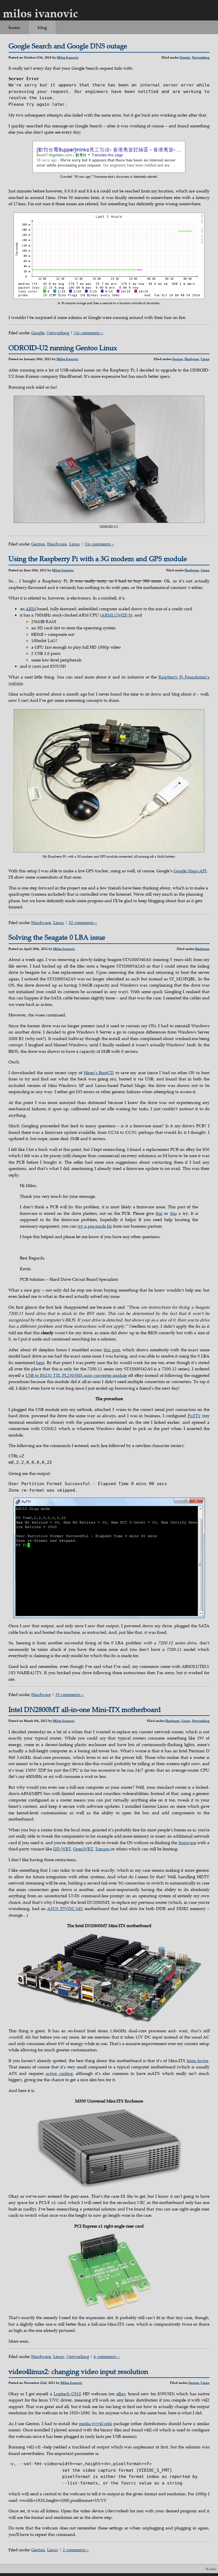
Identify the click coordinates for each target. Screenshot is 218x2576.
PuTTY (194, 1415)
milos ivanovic (40, 13)
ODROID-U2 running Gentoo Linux (63, 348)
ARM (31, 609)
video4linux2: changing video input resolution (78, 2371)
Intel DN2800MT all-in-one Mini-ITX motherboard (85, 1709)
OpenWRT (83, 1849)
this (159, 1213)
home (14, 27)
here (40, 1362)
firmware (187, 1842)
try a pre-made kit (95, 1226)
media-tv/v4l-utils (96, 2423)
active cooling (59, 2073)
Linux (205, 359)
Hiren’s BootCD (99, 1072)
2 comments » (76, 2550)
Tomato (103, 1849)
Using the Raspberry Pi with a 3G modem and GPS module (98, 559)
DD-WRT (62, 1849)
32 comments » (83, 922)
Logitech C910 (67, 2394)
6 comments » (107, 2356)
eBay (121, 2394)
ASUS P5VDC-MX (65, 1908)
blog (42, 27)
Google (185, 57)
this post (112, 1350)
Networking (201, 57)
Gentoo (177, 359)
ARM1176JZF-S (116, 615)
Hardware (192, 359)
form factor (198, 2060)
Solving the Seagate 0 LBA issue (57, 937)
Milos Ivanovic (68, 57)
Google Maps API (190, 871)
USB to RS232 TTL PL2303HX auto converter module (76, 1375)
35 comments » (70, 1694)
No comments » (89, 333)
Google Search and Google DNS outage (68, 46)
